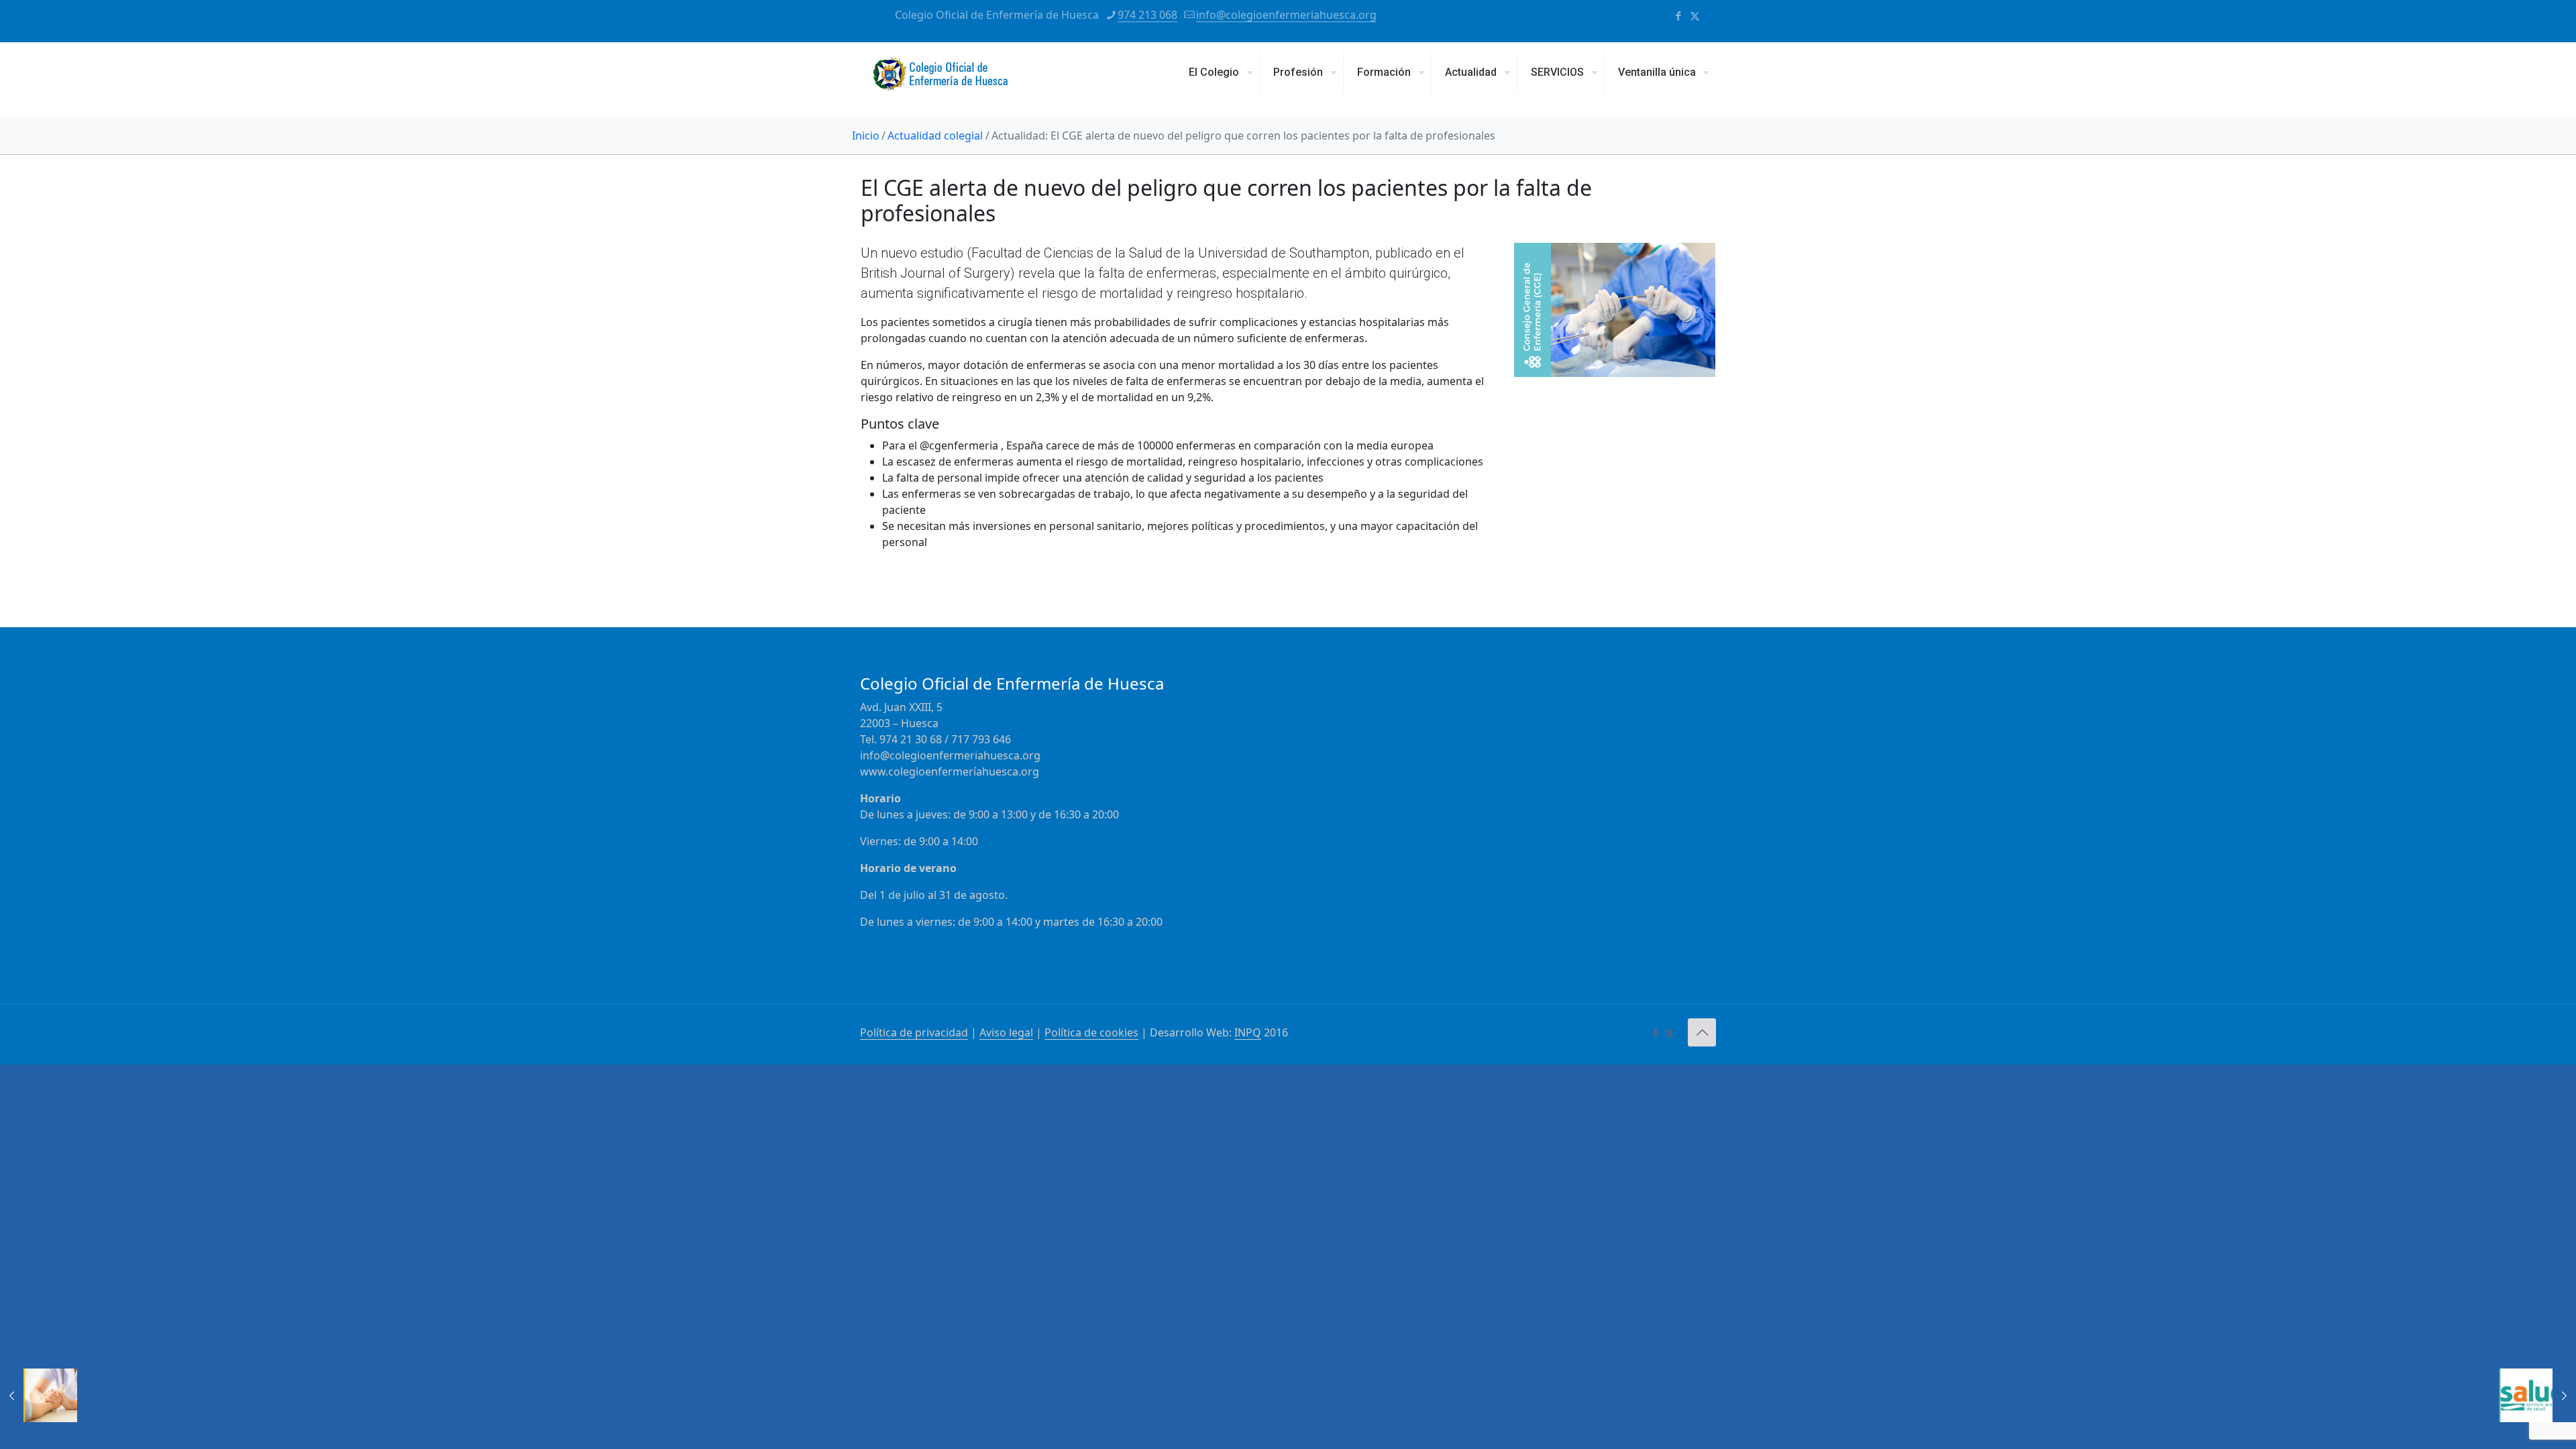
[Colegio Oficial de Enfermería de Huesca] (941, 79)
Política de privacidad (914, 1032)
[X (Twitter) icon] (1695, 15)
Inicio (866, 136)
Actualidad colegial (935, 136)
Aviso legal (1006, 1032)
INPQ (1248, 1032)
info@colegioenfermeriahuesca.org (1286, 15)
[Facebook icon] (1678, 15)
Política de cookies (1091, 1032)
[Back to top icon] (1702, 1032)
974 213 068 (1147, 15)
